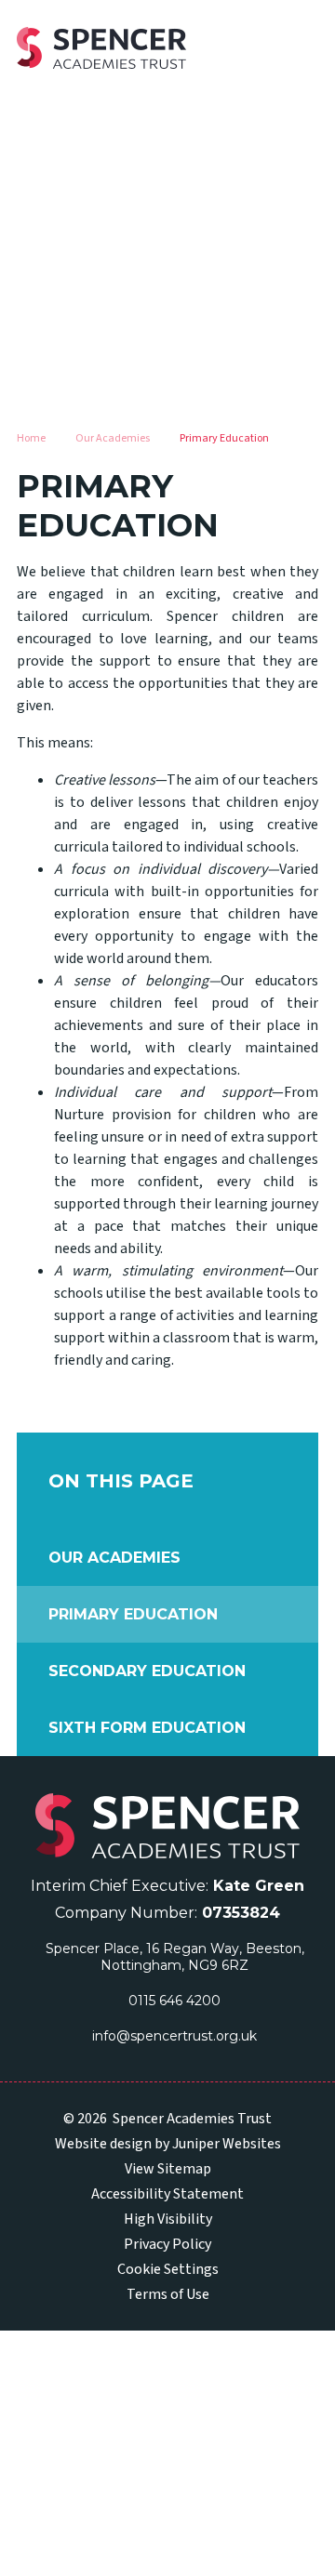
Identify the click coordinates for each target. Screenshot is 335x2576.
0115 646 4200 (174, 2001)
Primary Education (224, 438)
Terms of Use (168, 2294)
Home (31, 438)
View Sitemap (168, 2169)
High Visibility (168, 2219)
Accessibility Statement (167, 2194)
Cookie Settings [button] (168, 2269)
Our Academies (113, 438)
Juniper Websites (227, 2144)
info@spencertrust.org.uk (174, 2036)
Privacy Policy (167, 2244)
